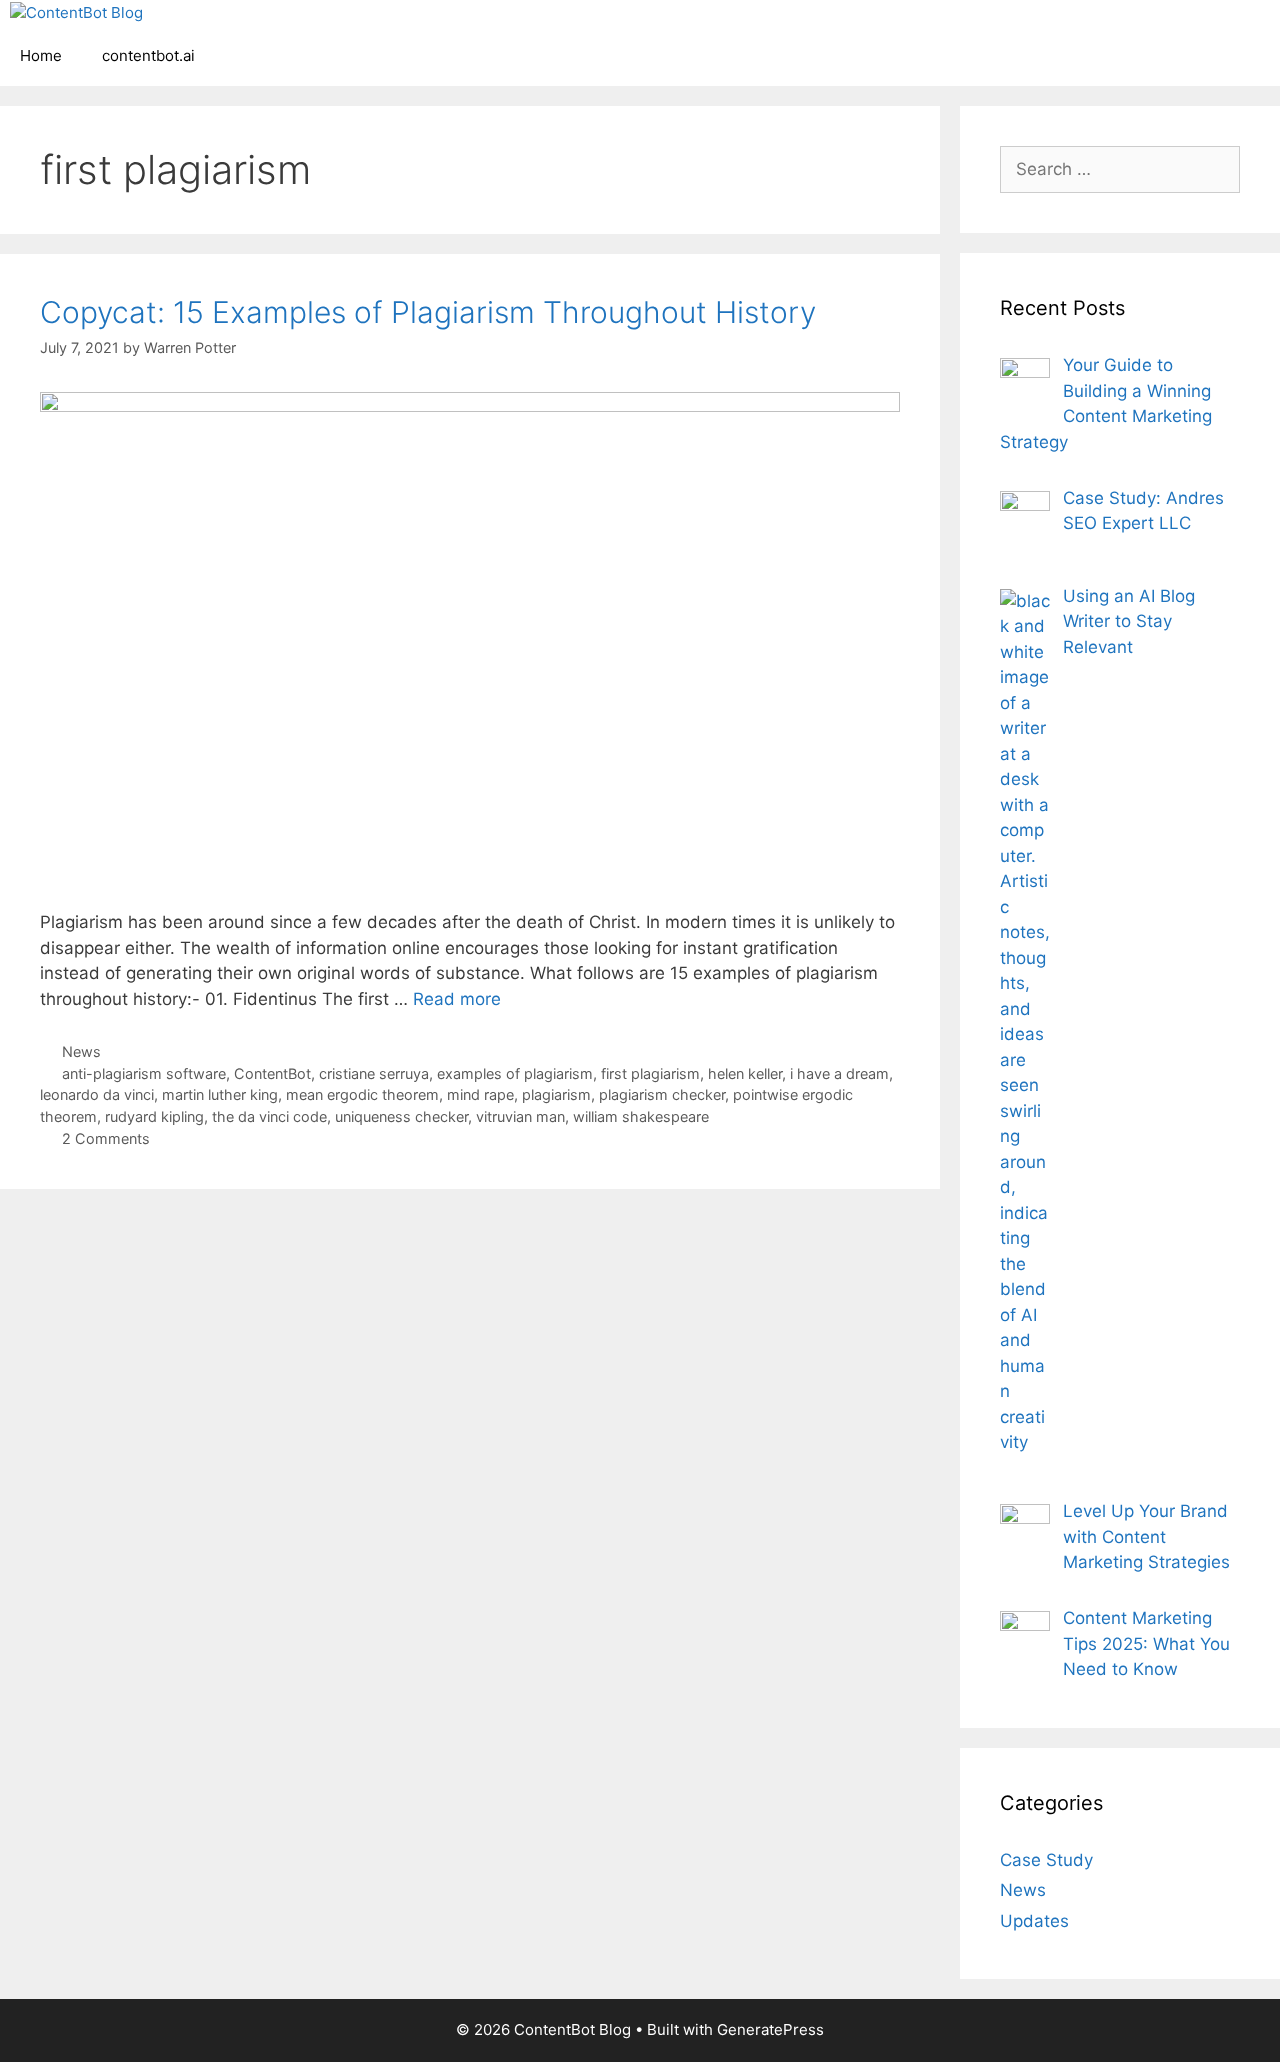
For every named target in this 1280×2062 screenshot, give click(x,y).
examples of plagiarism (515, 1073)
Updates (1034, 1921)
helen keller (745, 1073)
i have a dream (839, 1073)
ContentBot (272, 1073)
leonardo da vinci (97, 1094)
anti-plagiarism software (144, 1073)
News (81, 1051)
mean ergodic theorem (362, 1094)
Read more (457, 999)
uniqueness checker (401, 1116)
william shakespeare (641, 1116)
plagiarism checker (662, 1094)
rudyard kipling (154, 1116)
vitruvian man (520, 1116)
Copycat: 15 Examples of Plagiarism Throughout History (428, 312)
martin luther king (220, 1094)
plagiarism (556, 1094)
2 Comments (106, 1138)
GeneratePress (770, 2029)
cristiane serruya (374, 1073)
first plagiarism (650, 1073)
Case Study (1046, 1860)
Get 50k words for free (873, 34)
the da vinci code (269, 1116)
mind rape (480, 1094)
